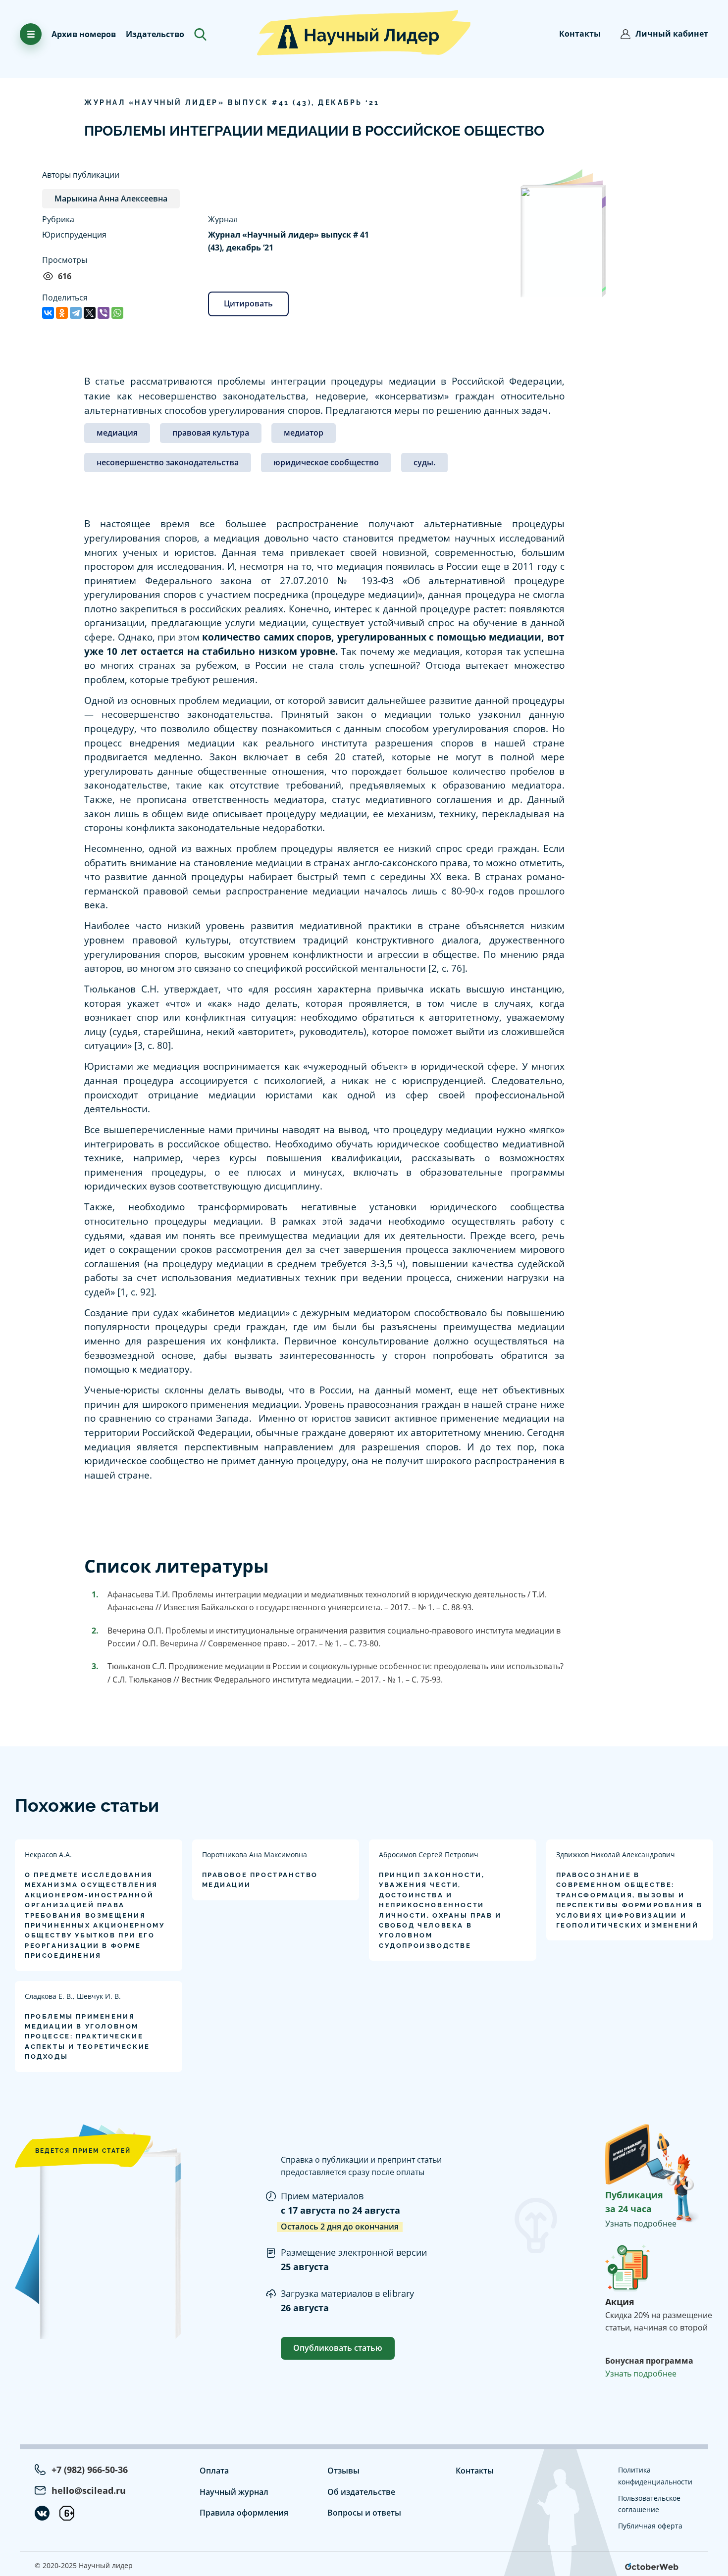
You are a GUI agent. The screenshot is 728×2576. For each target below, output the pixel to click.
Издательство (155, 34)
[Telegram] (76, 313)
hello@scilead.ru (89, 2490)
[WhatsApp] (117, 313)
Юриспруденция (74, 235)
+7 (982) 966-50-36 (90, 2470)
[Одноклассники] (62, 313)
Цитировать (248, 303)
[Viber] (104, 313)
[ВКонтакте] (48, 313)
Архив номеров (84, 34)
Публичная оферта (650, 2526)
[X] (90, 313)
